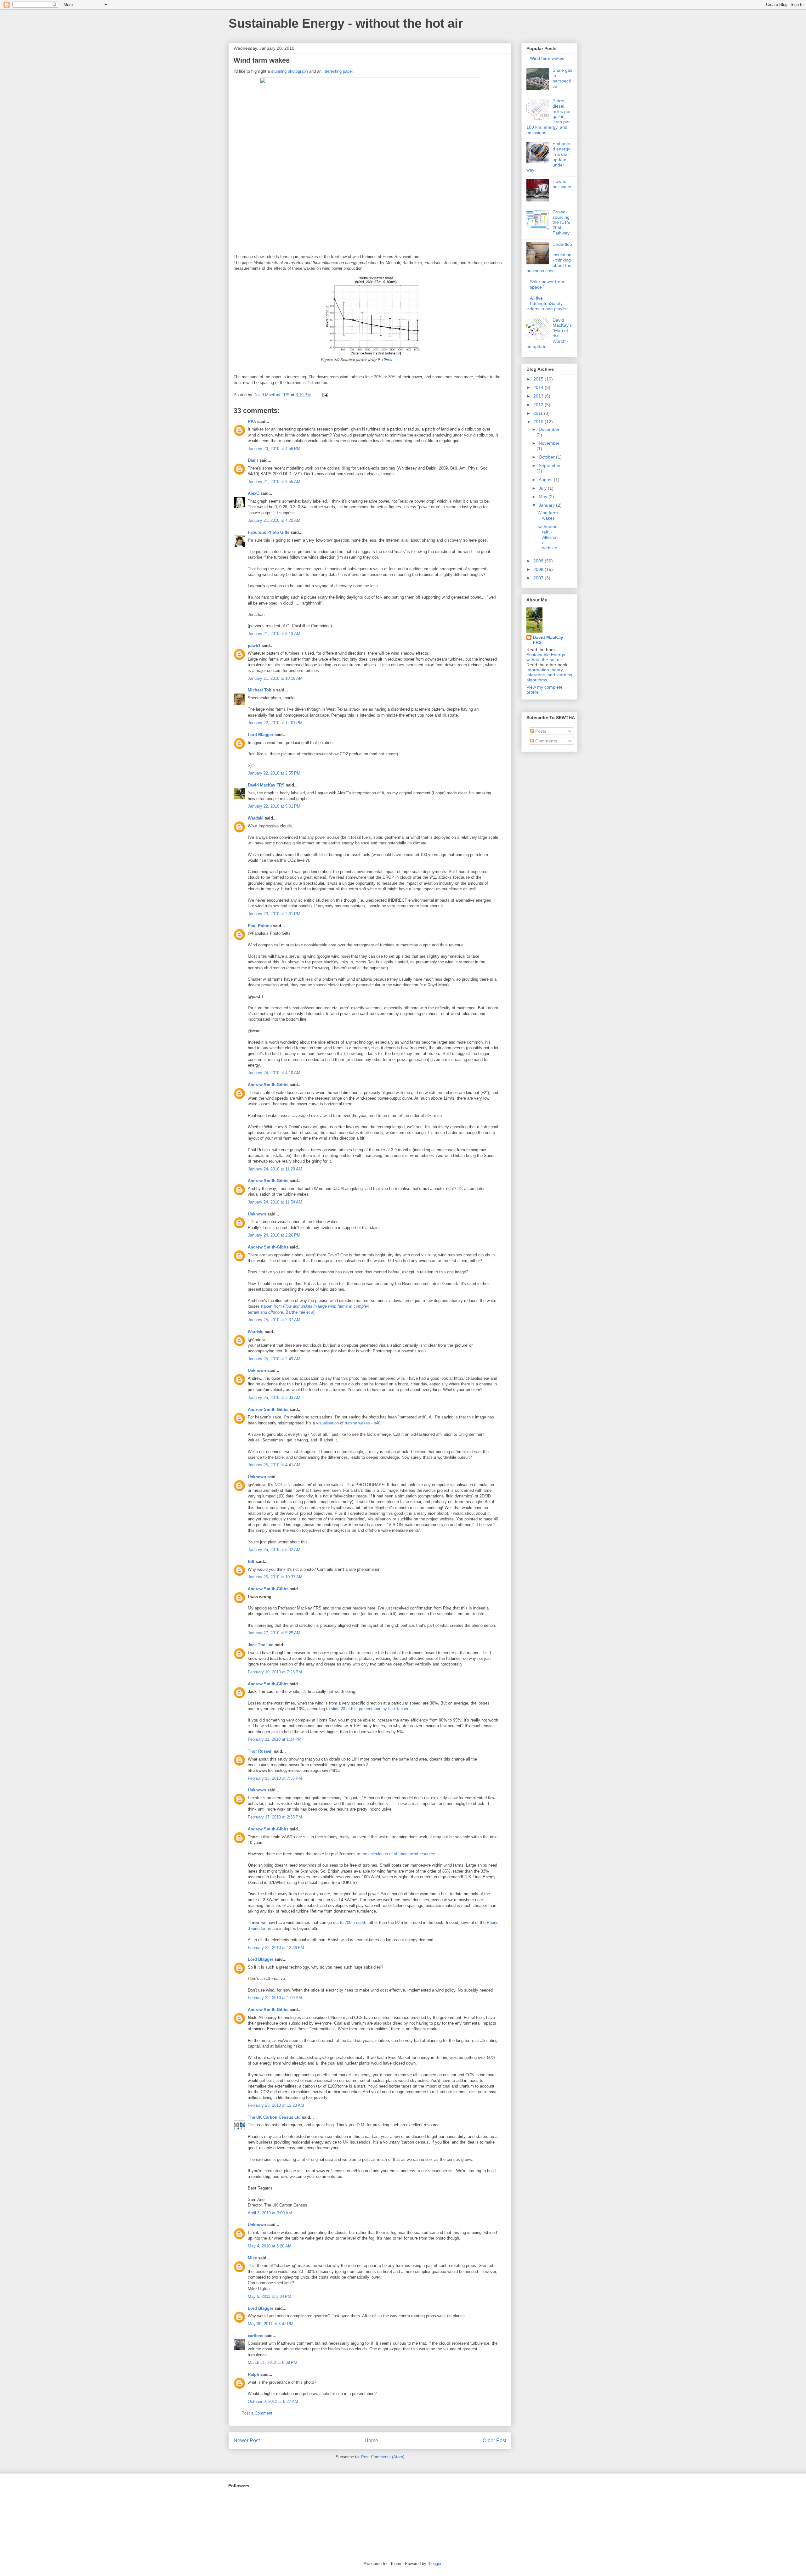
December (549, 429)
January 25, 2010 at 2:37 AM (274, 1320)
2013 (539, 396)
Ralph (253, 2374)
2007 (539, 578)
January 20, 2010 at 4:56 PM (274, 449)
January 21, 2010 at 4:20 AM (274, 520)
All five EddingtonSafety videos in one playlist (547, 303)
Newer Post (247, 2441)
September (550, 465)
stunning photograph (289, 71)
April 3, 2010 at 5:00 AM (270, 2213)
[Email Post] (325, 395)
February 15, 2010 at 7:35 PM (275, 1778)
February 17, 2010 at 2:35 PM (275, 1817)
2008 (539, 569)
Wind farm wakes (547, 58)
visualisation (327, 1423)
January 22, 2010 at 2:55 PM (274, 773)
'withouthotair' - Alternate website (548, 537)
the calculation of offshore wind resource (398, 1854)
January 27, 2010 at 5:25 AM (274, 1633)
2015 (539, 379)
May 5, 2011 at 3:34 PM (270, 2296)
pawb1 (254, 646)
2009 (539, 561)
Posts (540, 731)
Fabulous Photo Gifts (269, 532)
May (544, 497)
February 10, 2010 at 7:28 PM (275, 1672)
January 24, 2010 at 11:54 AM (275, 1202)
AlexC (253, 493)
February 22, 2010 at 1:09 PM (275, 1998)
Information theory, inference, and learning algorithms (549, 675)
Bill (251, 1561)
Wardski (256, 818)
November (549, 443)
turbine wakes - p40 (363, 1423)
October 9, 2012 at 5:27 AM (273, 2401)
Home (371, 2441)
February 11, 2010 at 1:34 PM (275, 1739)
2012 (539, 405)
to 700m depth (353, 1922)
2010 (539, 422)
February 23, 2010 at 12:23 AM (276, 2105)
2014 (539, 387)
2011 (539, 413)
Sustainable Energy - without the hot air (346, 23)
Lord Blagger (261, 735)
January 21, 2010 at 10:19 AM (275, 678)
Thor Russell (260, 1751)
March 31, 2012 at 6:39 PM (272, 2362)
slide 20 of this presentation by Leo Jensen (370, 1709)
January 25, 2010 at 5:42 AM (274, 1550)
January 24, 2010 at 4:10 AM (274, 1073)
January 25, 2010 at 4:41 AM (274, 1465)
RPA (252, 422)
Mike (252, 2258)
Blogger (434, 2564)
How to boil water (562, 184)
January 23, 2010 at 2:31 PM (274, 914)
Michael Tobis (261, 690)
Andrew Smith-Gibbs (268, 1085)
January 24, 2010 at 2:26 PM (274, 1235)
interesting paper (338, 71)
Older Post (494, 2441)
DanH (253, 460)
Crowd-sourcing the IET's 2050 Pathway (561, 222)
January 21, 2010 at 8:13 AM (274, 634)
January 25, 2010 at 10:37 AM (275, 1577)
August (546, 480)
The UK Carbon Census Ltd (274, 2117)
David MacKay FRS (266, 785)
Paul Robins (260, 926)
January (547, 505)
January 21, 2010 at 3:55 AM (274, 482)
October (547, 457)
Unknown (257, 1214)
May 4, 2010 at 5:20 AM (270, 2246)
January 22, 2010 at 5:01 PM (274, 806)
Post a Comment (257, 2413)
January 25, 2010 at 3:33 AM (274, 1398)
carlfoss (255, 2336)
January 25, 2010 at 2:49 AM (274, 1359)
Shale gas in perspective (562, 78)
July (543, 488)
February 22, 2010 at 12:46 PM (276, 1948)
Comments (545, 741)
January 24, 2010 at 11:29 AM (275, 1169)
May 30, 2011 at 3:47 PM (271, 2324)
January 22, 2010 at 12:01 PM (275, 723)
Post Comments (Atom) (383, 2457)
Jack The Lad (261, 1645)
